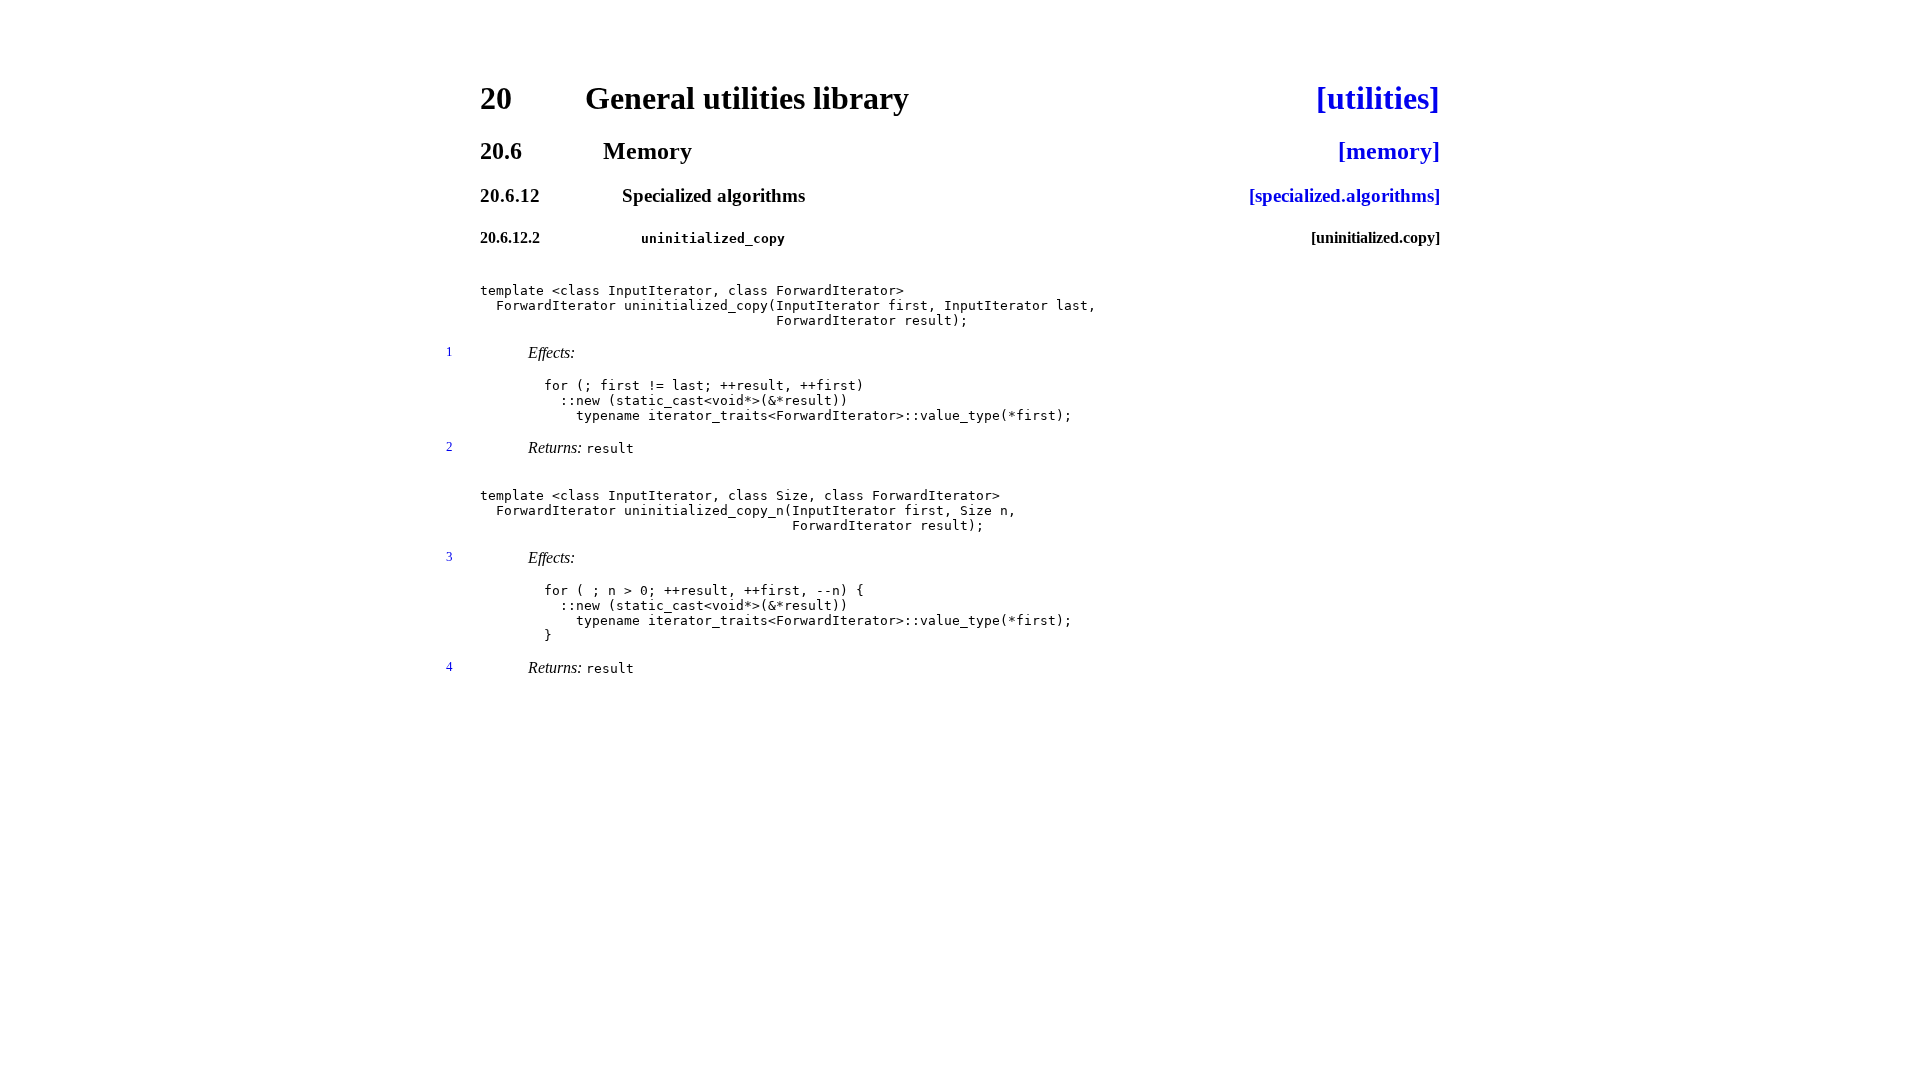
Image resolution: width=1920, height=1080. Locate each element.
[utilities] (1378, 98)
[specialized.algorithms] (1344, 195)
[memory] (1389, 151)
